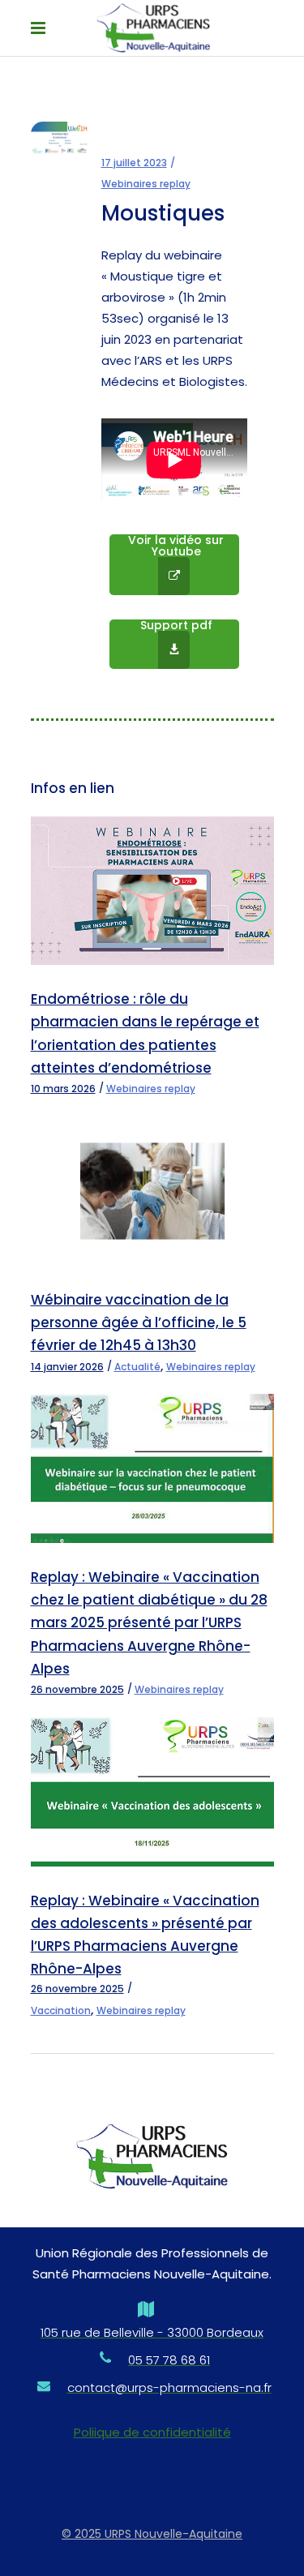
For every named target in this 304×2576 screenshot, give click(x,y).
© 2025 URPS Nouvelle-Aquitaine (152, 2534)
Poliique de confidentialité (152, 2432)
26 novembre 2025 (77, 1689)
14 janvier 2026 (67, 1367)
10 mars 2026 (63, 1089)
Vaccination (61, 2010)
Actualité (137, 1367)
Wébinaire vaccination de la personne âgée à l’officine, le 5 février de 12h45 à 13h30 (139, 1322)
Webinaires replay (146, 184)
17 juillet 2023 (134, 163)
